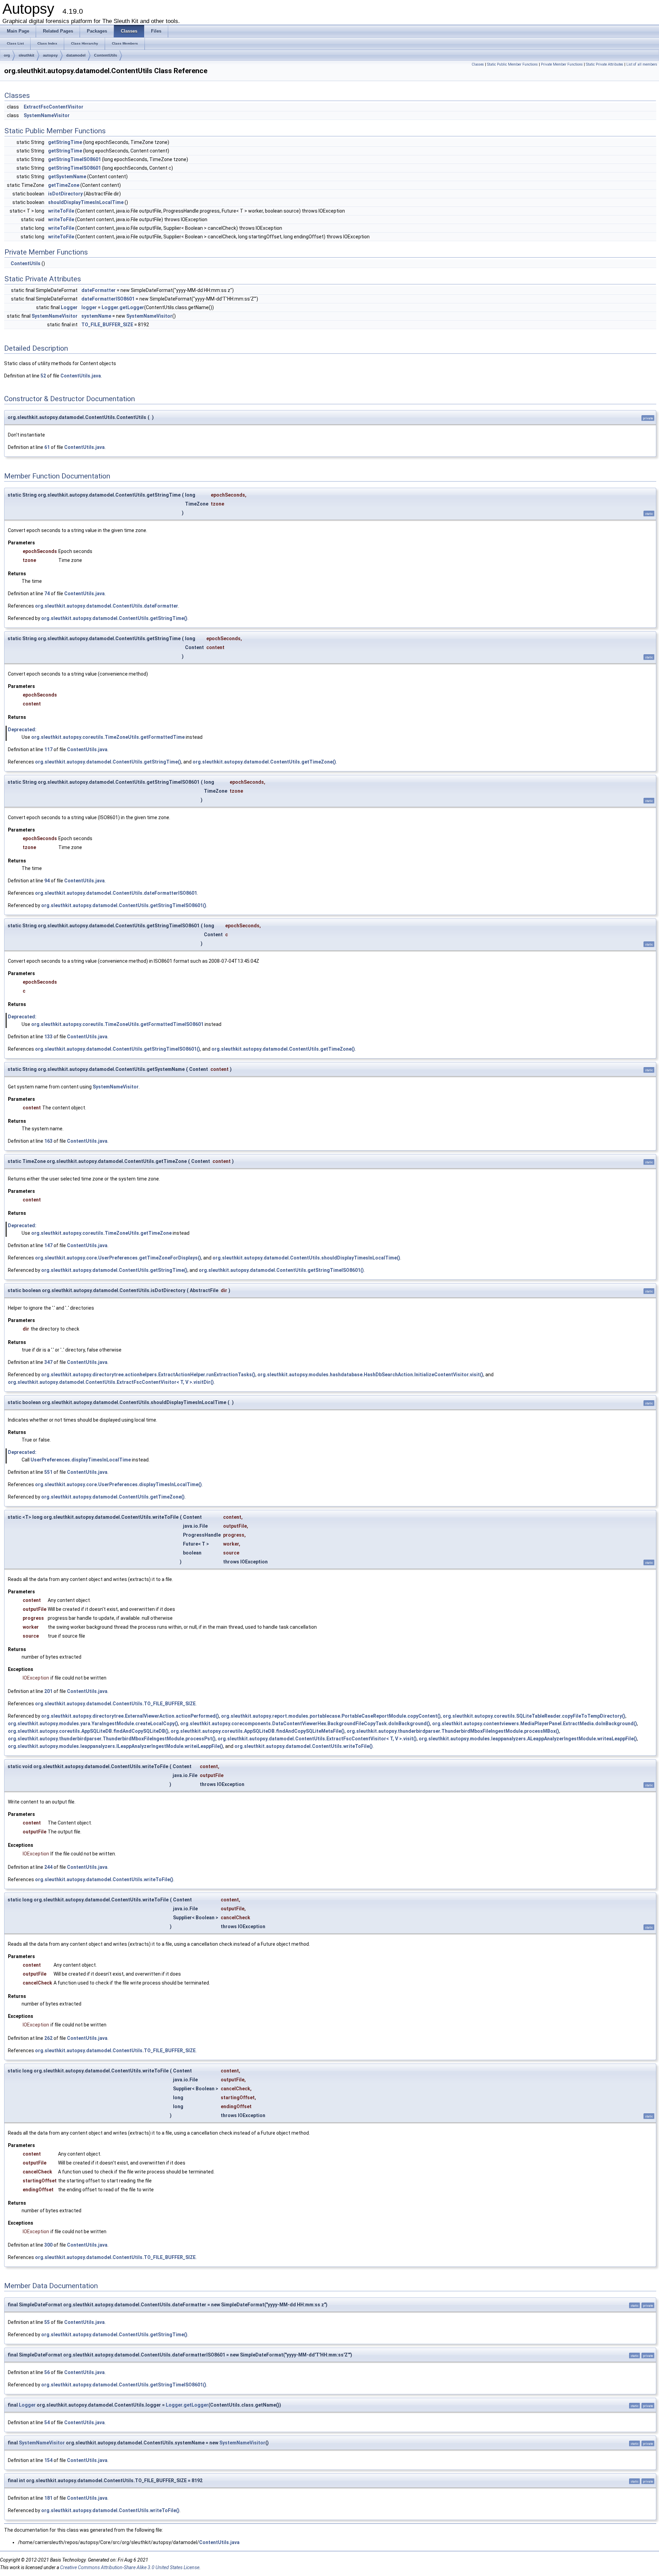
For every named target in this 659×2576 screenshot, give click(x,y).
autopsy (50, 55)
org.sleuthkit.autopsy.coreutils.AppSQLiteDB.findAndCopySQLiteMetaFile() (258, 1731)
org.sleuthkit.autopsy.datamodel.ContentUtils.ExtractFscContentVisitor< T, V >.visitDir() (111, 1382)
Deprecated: (22, 730)
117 (48, 749)
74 (47, 594)
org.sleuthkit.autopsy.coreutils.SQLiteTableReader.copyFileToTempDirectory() (534, 1716)
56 (47, 2372)
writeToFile (61, 211)
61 (47, 447)
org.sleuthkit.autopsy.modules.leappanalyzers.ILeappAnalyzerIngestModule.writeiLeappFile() (115, 1746)
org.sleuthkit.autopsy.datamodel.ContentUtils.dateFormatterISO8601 (116, 893)
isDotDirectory (65, 194)
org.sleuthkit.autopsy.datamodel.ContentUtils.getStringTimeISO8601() (124, 905)
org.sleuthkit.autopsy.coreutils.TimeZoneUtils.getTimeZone (101, 1233)
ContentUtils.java (81, 376)
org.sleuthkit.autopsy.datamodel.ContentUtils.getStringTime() (114, 618)
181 (48, 2498)
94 (47, 881)
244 (48, 1867)
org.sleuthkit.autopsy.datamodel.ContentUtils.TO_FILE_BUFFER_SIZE (115, 1704)
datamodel (76, 55)
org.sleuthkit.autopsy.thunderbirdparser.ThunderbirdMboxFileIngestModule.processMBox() (453, 1731)
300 (48, 2245)
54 (47, 2422)
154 (48, 2460)
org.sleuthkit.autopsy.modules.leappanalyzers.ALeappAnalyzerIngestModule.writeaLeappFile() (528, 1739)
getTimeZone (64, 185)
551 (48, 1472)
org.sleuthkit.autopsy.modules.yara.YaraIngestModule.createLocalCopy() (93, 1724)
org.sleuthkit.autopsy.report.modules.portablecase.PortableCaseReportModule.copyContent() (331, 1716)
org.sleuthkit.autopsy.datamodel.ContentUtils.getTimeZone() (264, 762)
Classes (478, 64)
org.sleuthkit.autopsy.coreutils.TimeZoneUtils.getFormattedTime (108, 737)
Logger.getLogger (123, 307)
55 (47, 2322)
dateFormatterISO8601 (108, 299)
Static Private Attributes (605, 64)
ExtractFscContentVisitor (54, 107)
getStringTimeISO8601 (74, 159)
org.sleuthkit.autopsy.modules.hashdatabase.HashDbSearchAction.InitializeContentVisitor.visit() (370, 1375)
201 (48, 1691)
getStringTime (65, 142)
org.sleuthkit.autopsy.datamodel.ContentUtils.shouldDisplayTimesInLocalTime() (306, 1258)
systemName (96, 316)
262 (48, 2038)
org (7, 55)
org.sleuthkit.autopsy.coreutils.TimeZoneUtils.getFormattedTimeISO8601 (117, 1024)
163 (48, 1141)
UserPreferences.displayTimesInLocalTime (81, 1460)
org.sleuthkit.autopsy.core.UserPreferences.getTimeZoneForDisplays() (118, 1258)
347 (48, 1362)
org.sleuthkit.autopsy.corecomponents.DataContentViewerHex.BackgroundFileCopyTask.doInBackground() (305, 1724)
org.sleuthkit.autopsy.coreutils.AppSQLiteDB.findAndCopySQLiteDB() (88, 1731)
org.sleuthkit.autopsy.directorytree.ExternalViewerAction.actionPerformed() (130, 1716)
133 (48, 1037)
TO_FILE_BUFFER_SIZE (107, 325)
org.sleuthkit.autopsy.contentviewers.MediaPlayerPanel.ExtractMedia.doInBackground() (535, 1724)
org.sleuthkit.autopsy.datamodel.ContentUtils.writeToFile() (304, 1746)
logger (89, 307)
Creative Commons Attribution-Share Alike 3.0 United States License (130, 2567)
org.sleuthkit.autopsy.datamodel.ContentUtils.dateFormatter (107, 606)
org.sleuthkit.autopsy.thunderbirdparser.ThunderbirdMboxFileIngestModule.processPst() (112, 1739)
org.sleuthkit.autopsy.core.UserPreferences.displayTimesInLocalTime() (118, 1484)
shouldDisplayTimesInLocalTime (86, 202)
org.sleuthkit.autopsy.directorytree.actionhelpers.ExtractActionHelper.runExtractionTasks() (148, 1375)
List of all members (642, 64)
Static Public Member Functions (512, 64)
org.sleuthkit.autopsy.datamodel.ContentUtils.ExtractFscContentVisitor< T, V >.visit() (317, 1739)
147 (48, 1245)
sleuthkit (26, 55)
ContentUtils (106, 55)
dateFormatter (99, 290)
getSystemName (67, 177)
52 (43, 376)
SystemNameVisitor (47, 115)
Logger (69, 307)
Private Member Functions (562, 64)
